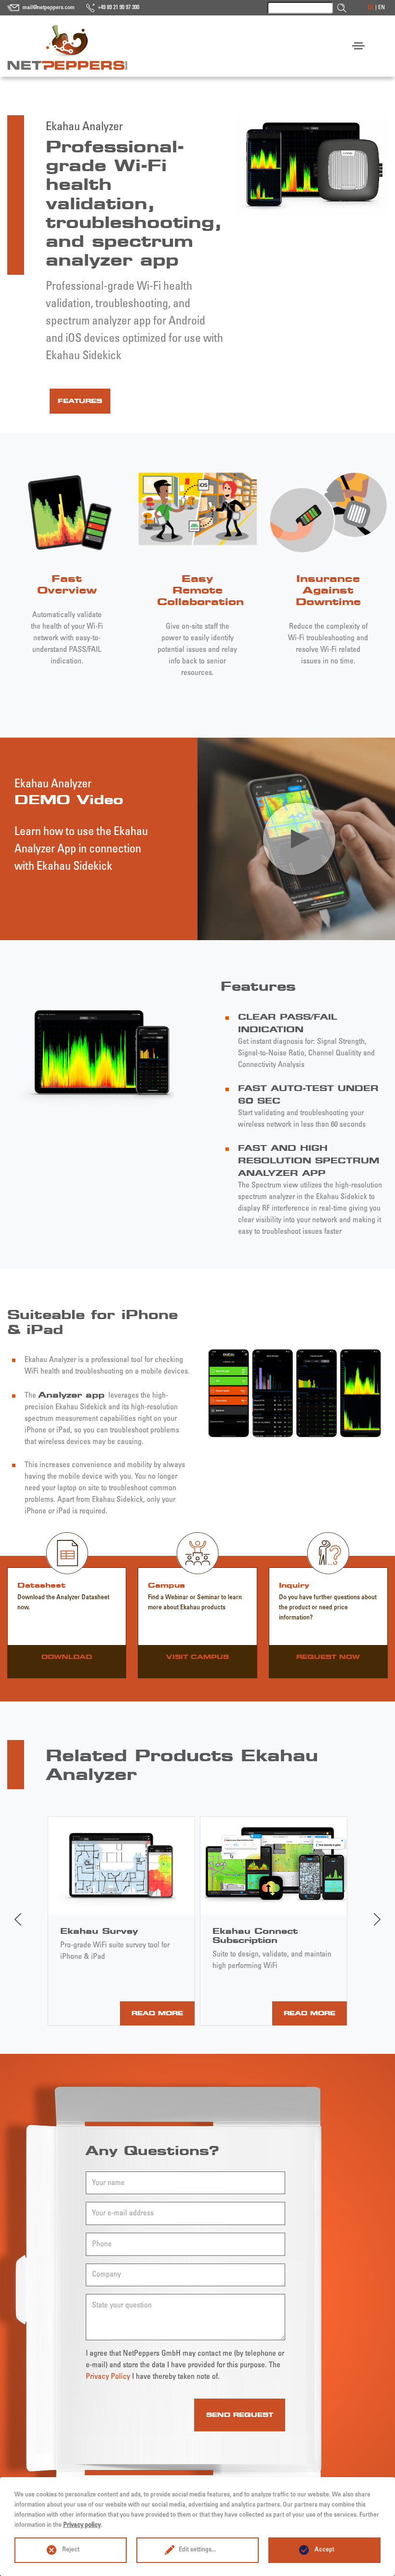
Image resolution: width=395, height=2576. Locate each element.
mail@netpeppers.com (49, 8)
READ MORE (157, 2013)
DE (371, 8)
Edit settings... (197, 2550)
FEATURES (80, 401)
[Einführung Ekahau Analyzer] (299, 839)
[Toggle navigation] (358, 46)
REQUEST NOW (328, 1657)
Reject (71, 2550)
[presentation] (18, 1919)
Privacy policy (82, 2525)
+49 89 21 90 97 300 (118, 8)
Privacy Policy (108, 2377)
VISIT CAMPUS (197, 1657)
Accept (324, 2550)
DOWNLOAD (67, 1657)
